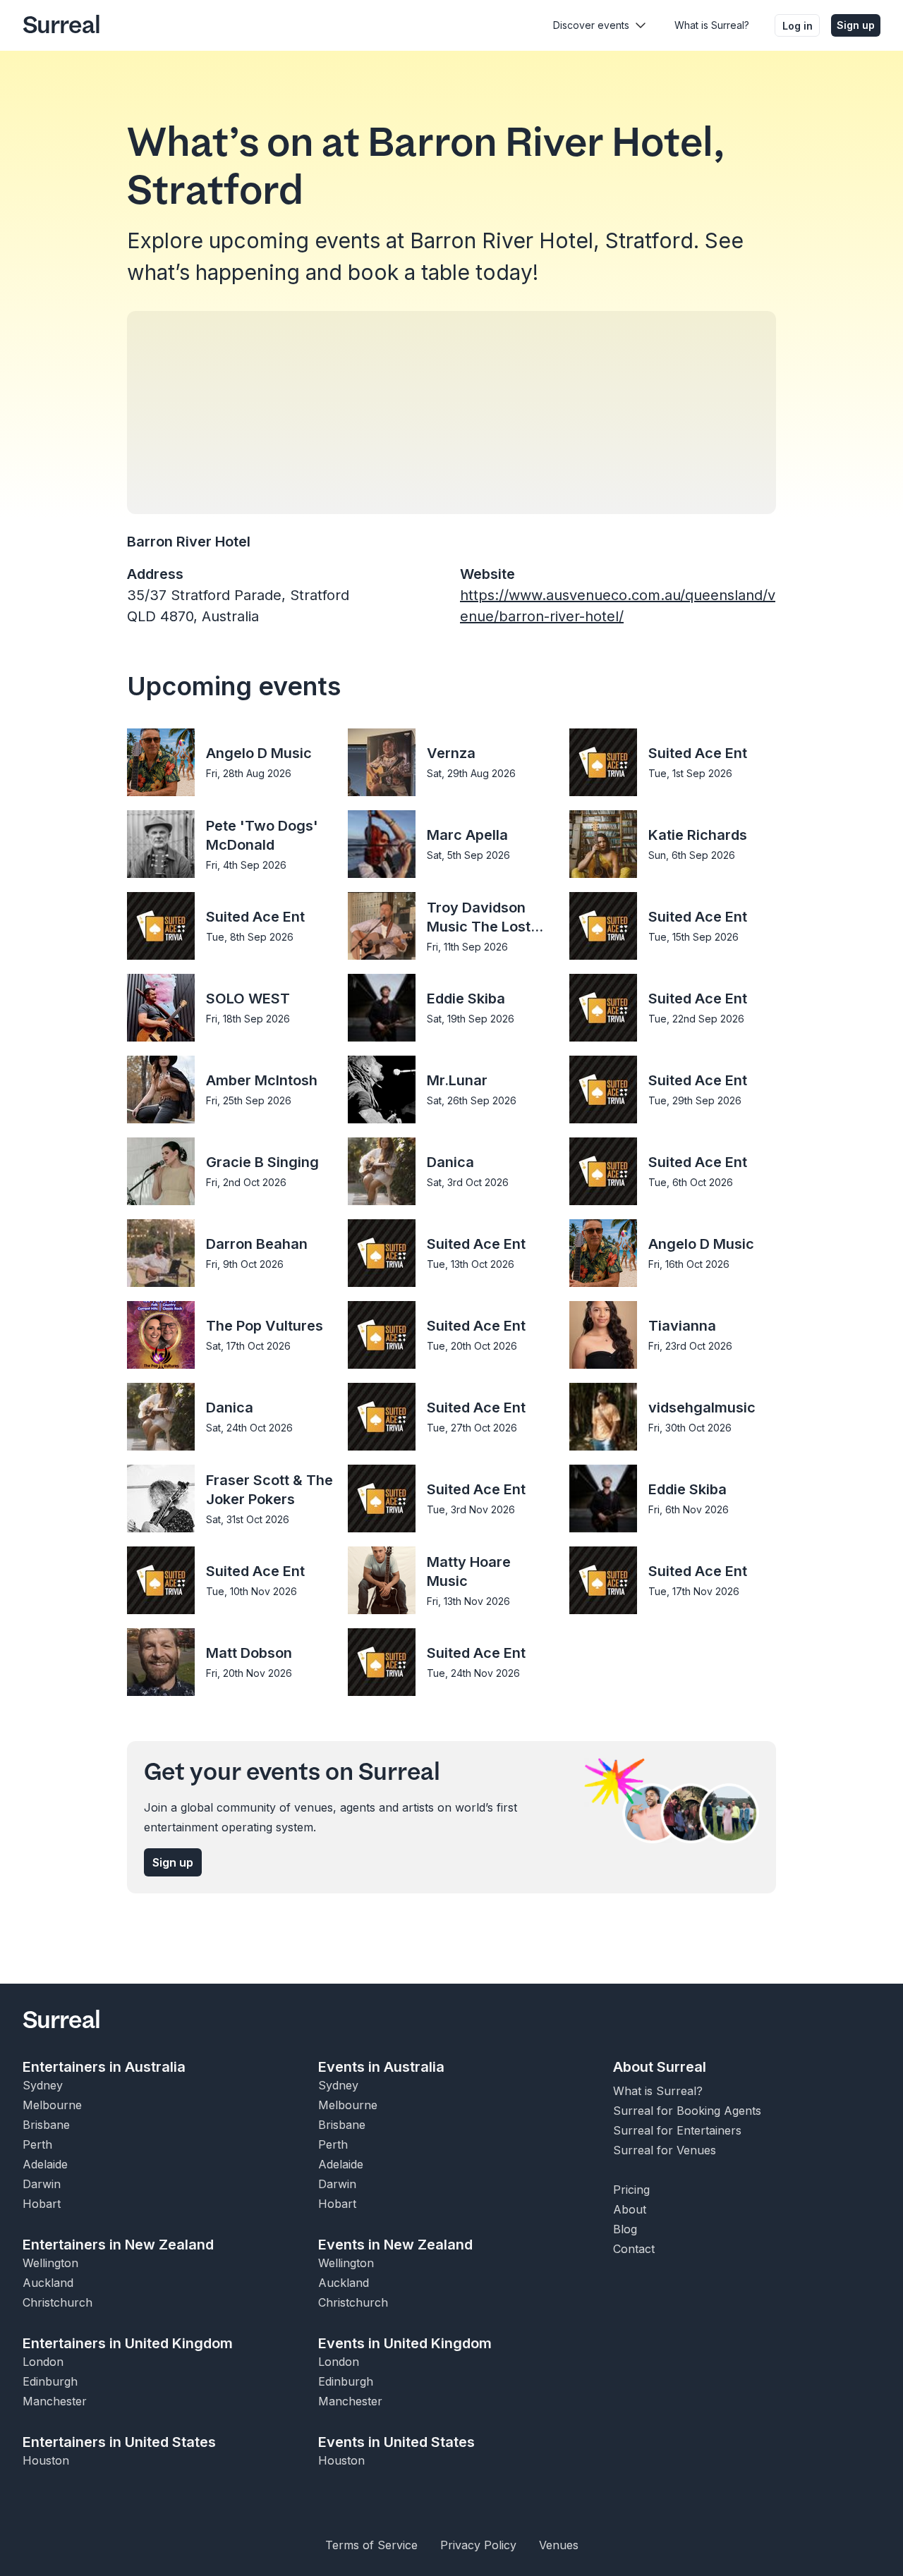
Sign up (856, 25)
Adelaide (45, 2164)
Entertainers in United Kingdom (128, 2343)
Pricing (631, 2190)
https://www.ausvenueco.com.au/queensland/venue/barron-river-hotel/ (618, 606)
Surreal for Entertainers (677, 2130)
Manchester (55, 2401)
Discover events (591, 25)
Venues (559, 2545)
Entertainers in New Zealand (118, 2245)
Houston (46, 2460)
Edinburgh (50, 2381)
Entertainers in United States (119, 2442)
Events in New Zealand (395, 2245)
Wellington (50, 2263)
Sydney (43, 2085)
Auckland (48, 2283)
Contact (634, 2249)
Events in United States (396, 2442)
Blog (625, 2229)
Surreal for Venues (665, 2150)
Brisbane (46, 2125)
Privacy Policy (478, 2545)
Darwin (42, 2184)
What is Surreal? (712, 25)
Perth (37, 2144)
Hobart (42, 2204)
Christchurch (57, 2302)
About (630, 2209)
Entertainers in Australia (104, 2067)
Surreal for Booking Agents (687, 2111)
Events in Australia (381, 2067)
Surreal (61, 25)
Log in (798, 26)
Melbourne (52, 2105)
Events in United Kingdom (405, 2343)
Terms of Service (371, 2545)
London (43, 2362)
